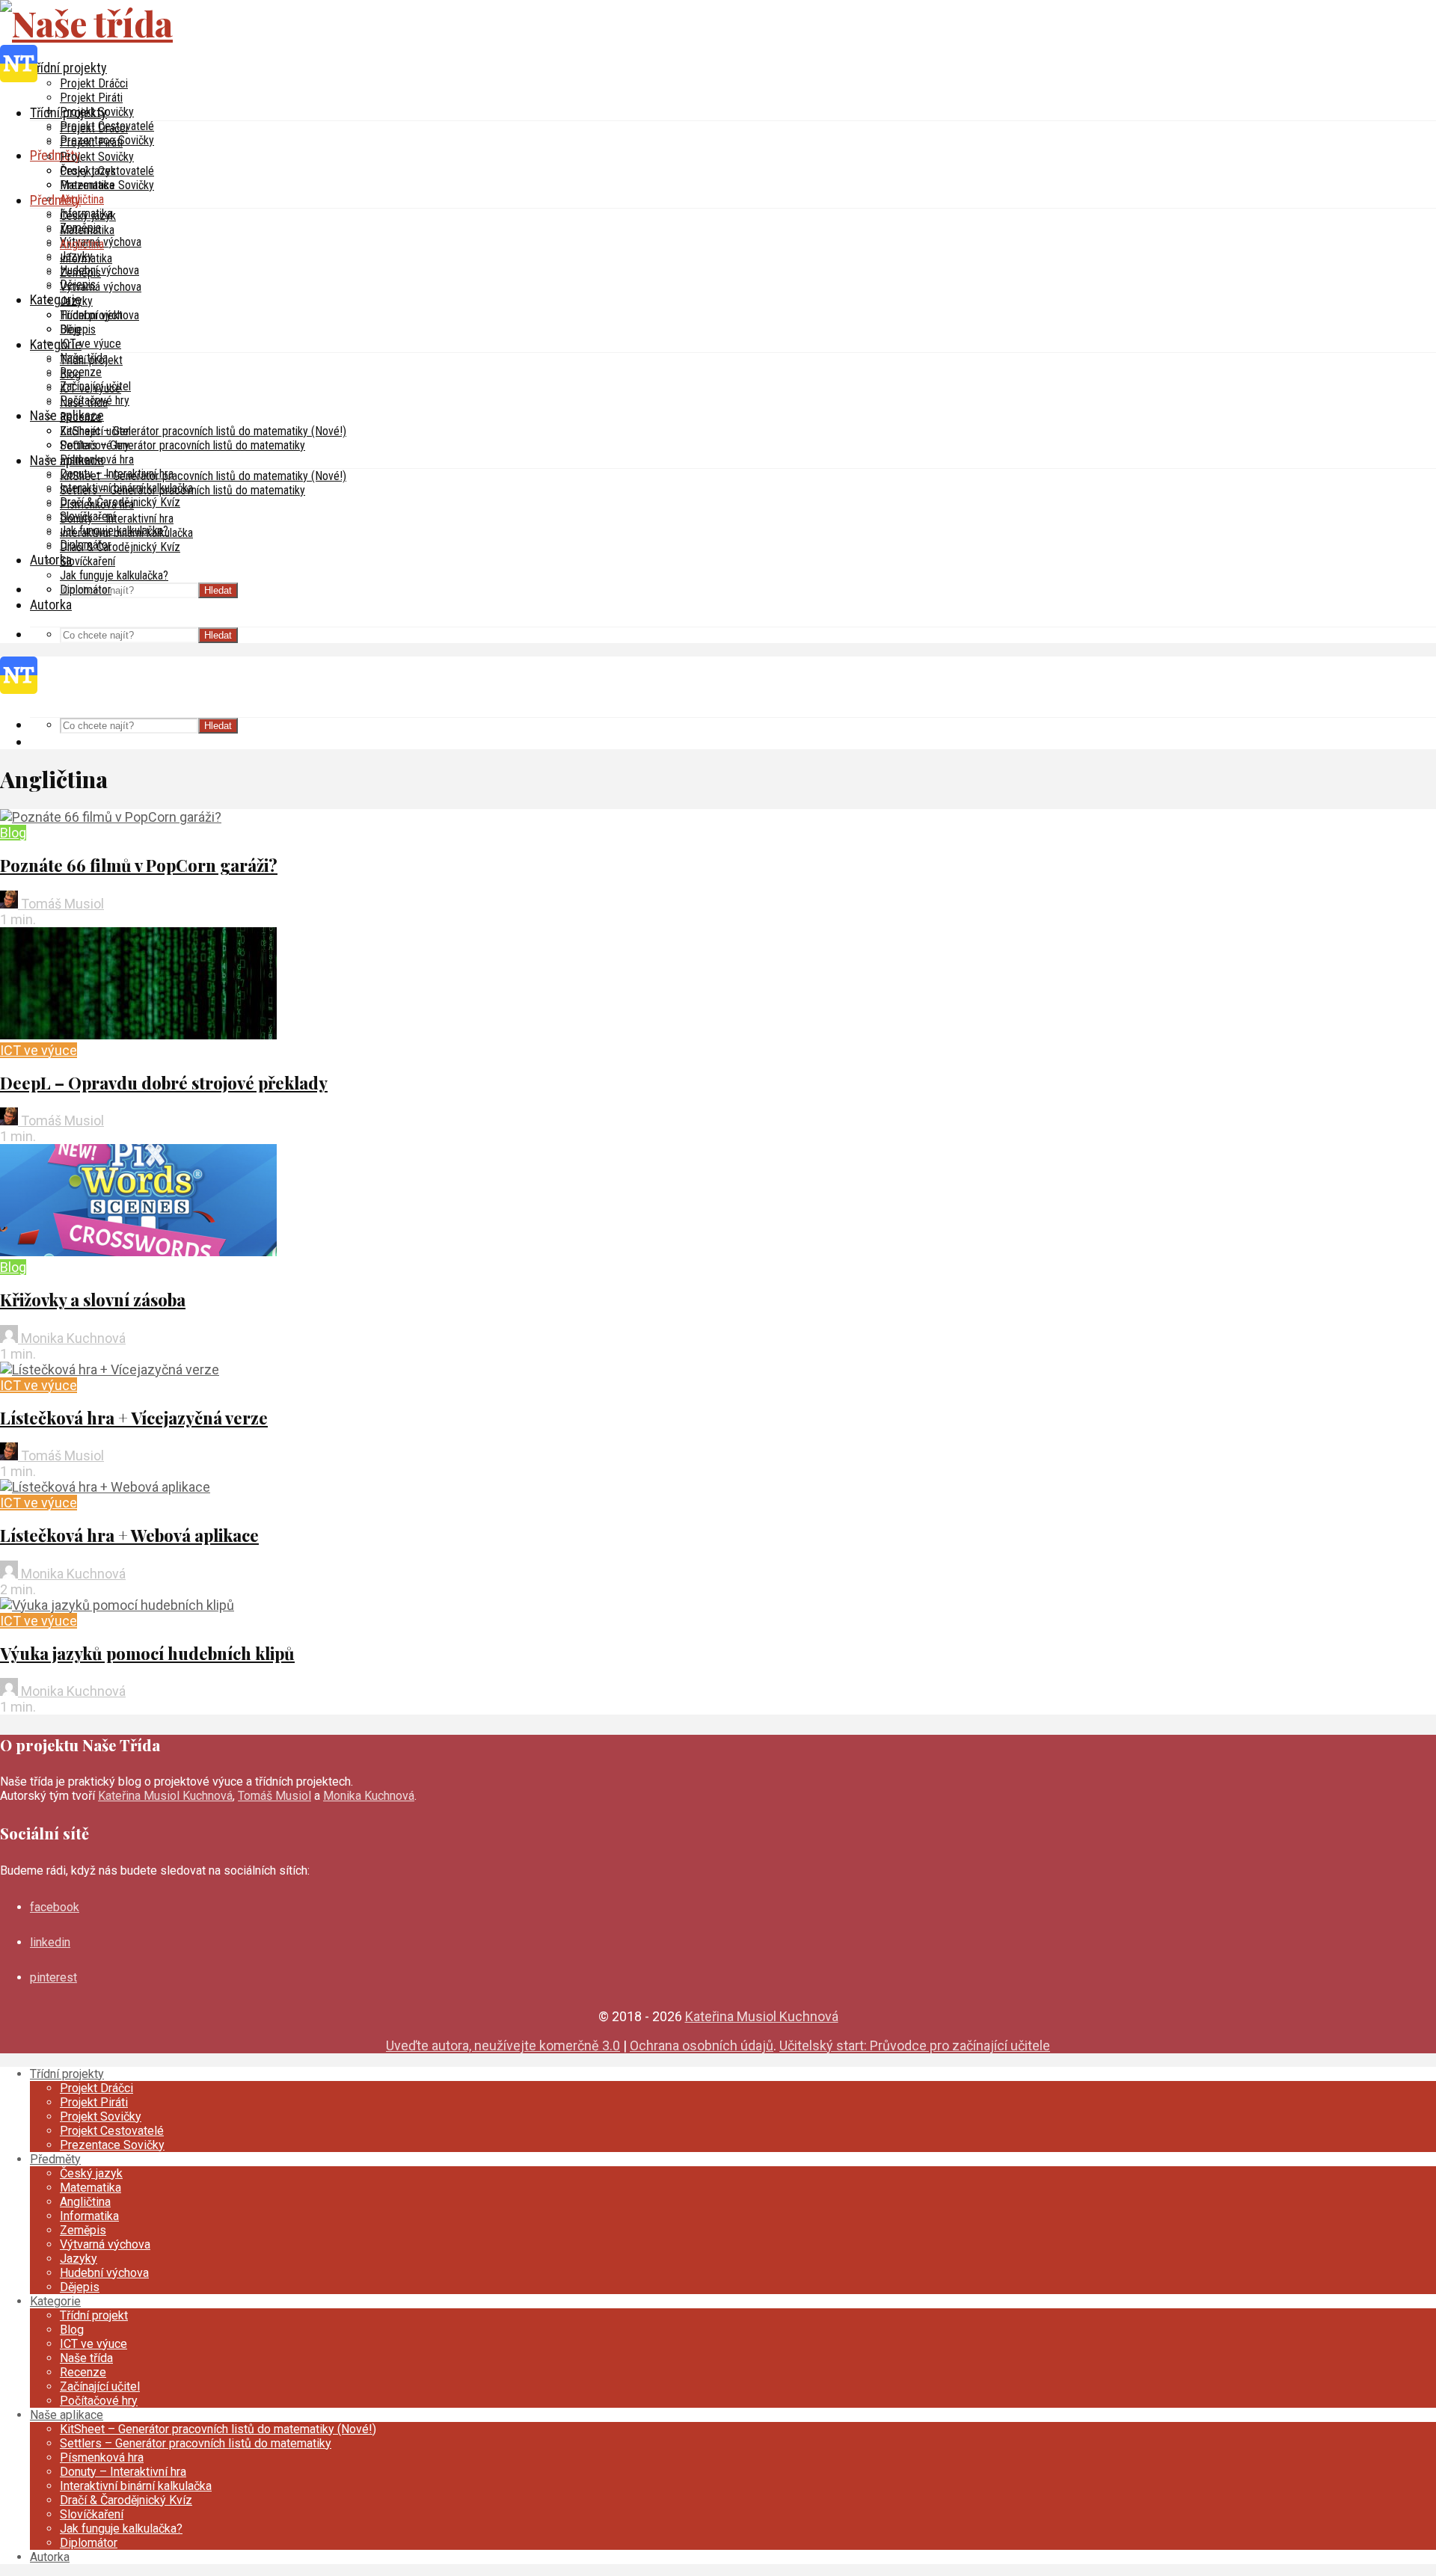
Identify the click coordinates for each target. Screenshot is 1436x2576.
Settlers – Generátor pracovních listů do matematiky (182, 445)
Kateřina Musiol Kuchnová (165, 1796)
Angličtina (82, 199)
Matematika (87, 230)
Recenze (81, 372)
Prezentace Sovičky (107, 185)
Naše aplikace (67, 460)
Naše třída (84, 403)
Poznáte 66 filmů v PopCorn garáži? (139, 865)
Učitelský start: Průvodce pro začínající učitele (915, 2045)
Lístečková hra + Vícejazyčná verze (134, 1418)
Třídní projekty (68, 68)
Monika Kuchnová (72, 1338)
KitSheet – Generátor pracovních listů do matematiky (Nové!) (203, 431)
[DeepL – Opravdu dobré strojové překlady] (138, 1035)
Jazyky (76, 301)
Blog (70, 374)
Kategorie (56, 299)
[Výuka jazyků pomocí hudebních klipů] (117, 1605)
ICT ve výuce (90, 344)
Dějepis (78, 329)
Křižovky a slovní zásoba (93, 1300)
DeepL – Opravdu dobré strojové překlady (164, 1083)
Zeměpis (80, 273)
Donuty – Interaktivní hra (117, 519)
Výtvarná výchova (101, 287)
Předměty (55, 155)
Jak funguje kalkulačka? (114, 575)
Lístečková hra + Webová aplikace (129, 1535)
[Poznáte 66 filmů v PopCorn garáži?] (111, 817)
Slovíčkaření (88, 561)
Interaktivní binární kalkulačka (126, 533)
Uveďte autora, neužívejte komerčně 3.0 (503, 2045)
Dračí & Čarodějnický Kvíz (120, 547)
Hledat (218, 590)
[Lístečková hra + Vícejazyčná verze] (110, 1370)
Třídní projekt (91, 360)
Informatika (86, 258)
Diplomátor (86, 590)
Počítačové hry (95, 445)
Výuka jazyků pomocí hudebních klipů (147, 1653)
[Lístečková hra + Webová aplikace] (105, 1487)
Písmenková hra (97, 504)
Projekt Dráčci (94, 83)
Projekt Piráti (91, 98)
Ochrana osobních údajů (702, 2045)
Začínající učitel (95, 431)
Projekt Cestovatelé (107, 171)
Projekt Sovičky (97, 157)
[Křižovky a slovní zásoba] (138, 1251)
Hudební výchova (99, 315)
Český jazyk (88, 216)
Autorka (51, 605)
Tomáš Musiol (61, 904)
